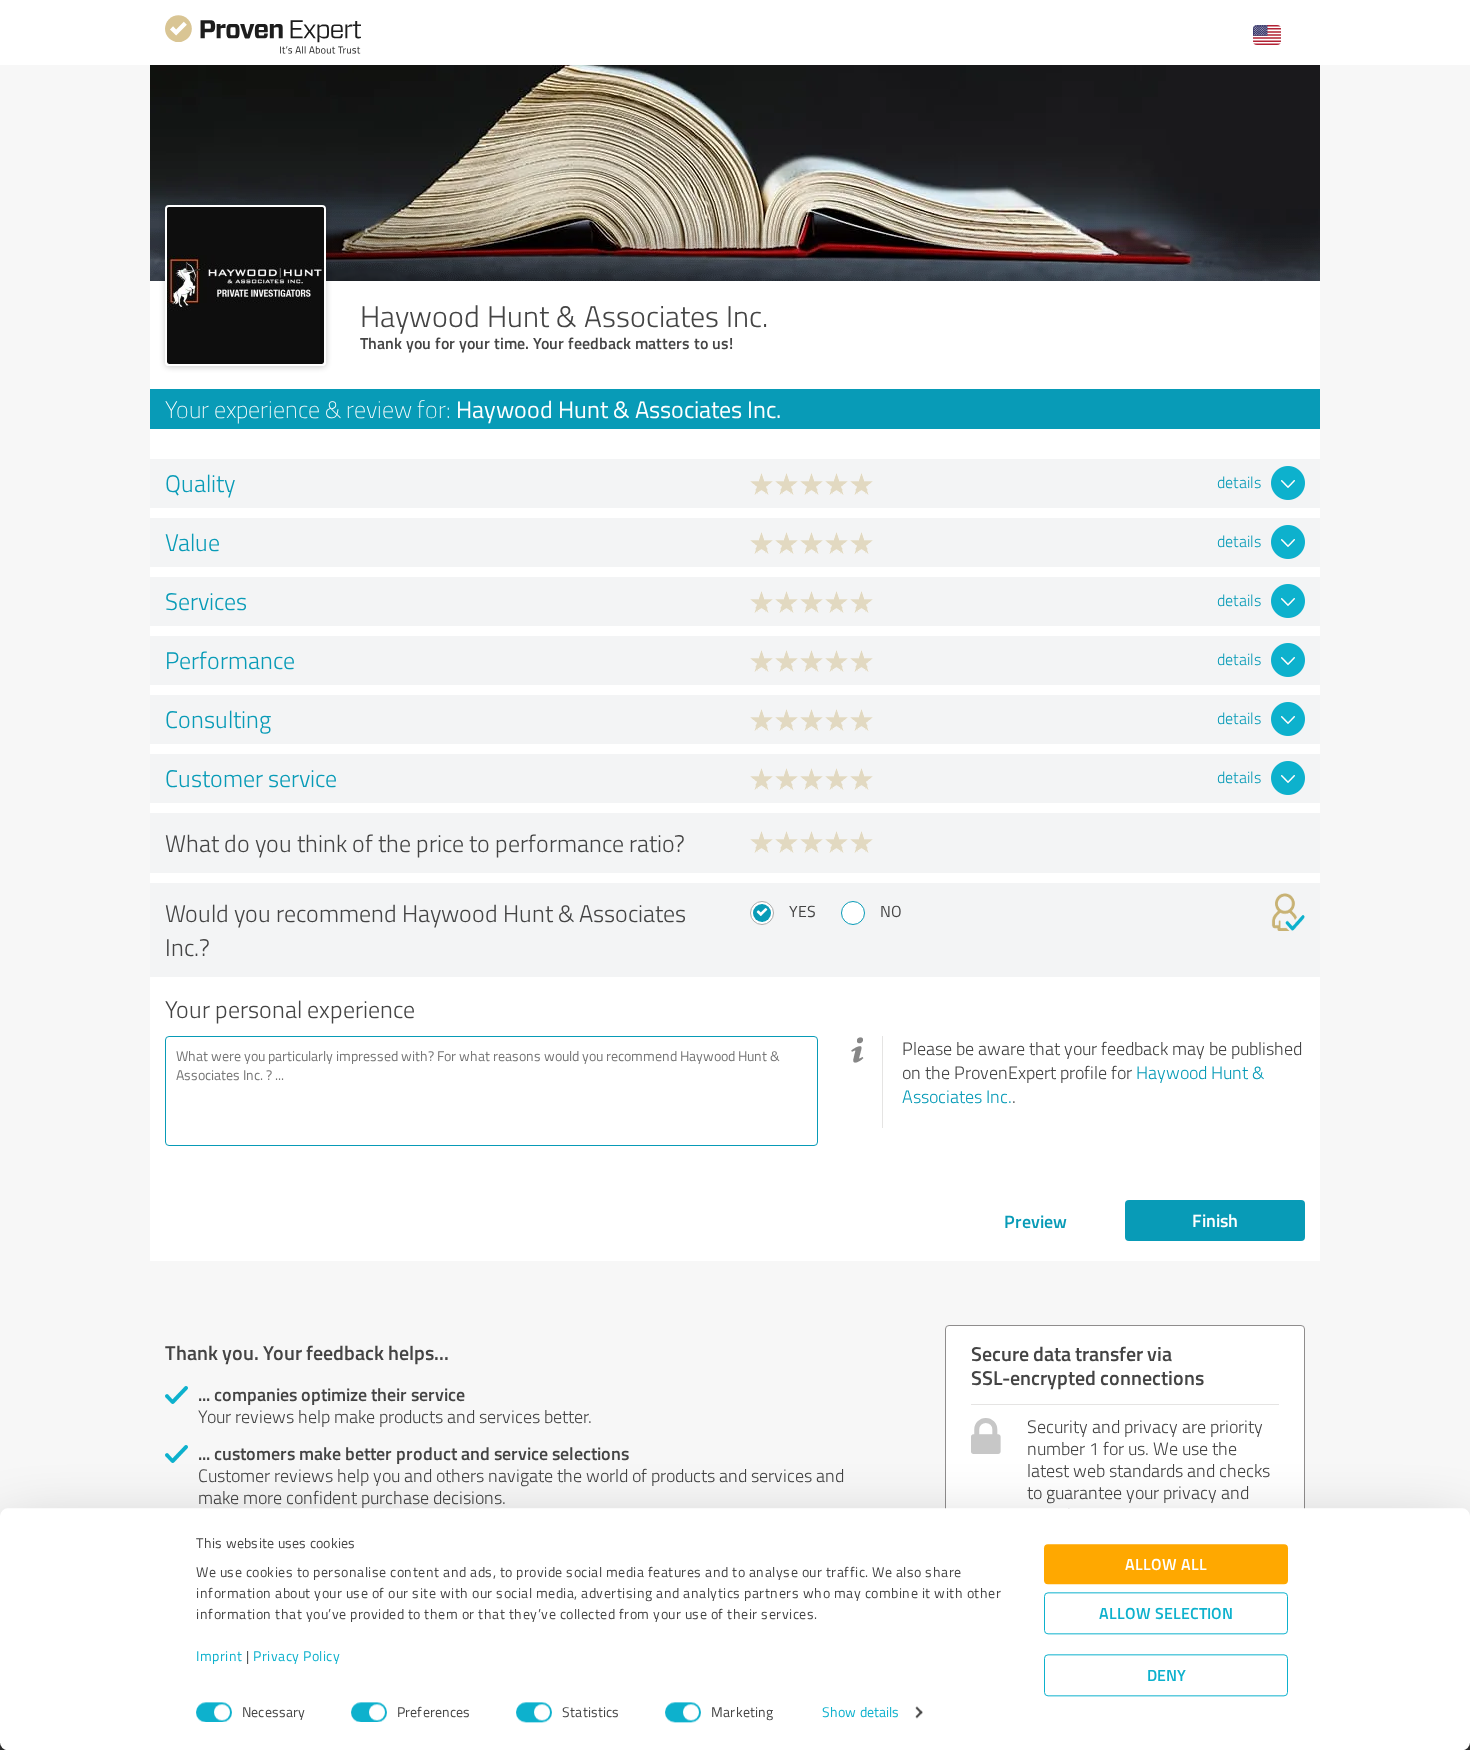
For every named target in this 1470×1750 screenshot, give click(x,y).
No (891, 911)
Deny (1166, 1675)
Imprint (219, 1656)
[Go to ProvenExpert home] (263, 51)
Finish (1215, 1220)
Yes (802, 911)
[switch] (369, 1712)
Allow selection (1166, 1613)
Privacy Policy (296, 1656)
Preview (1035, 1221)
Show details (860, 1712)
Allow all (1166, 1564)
